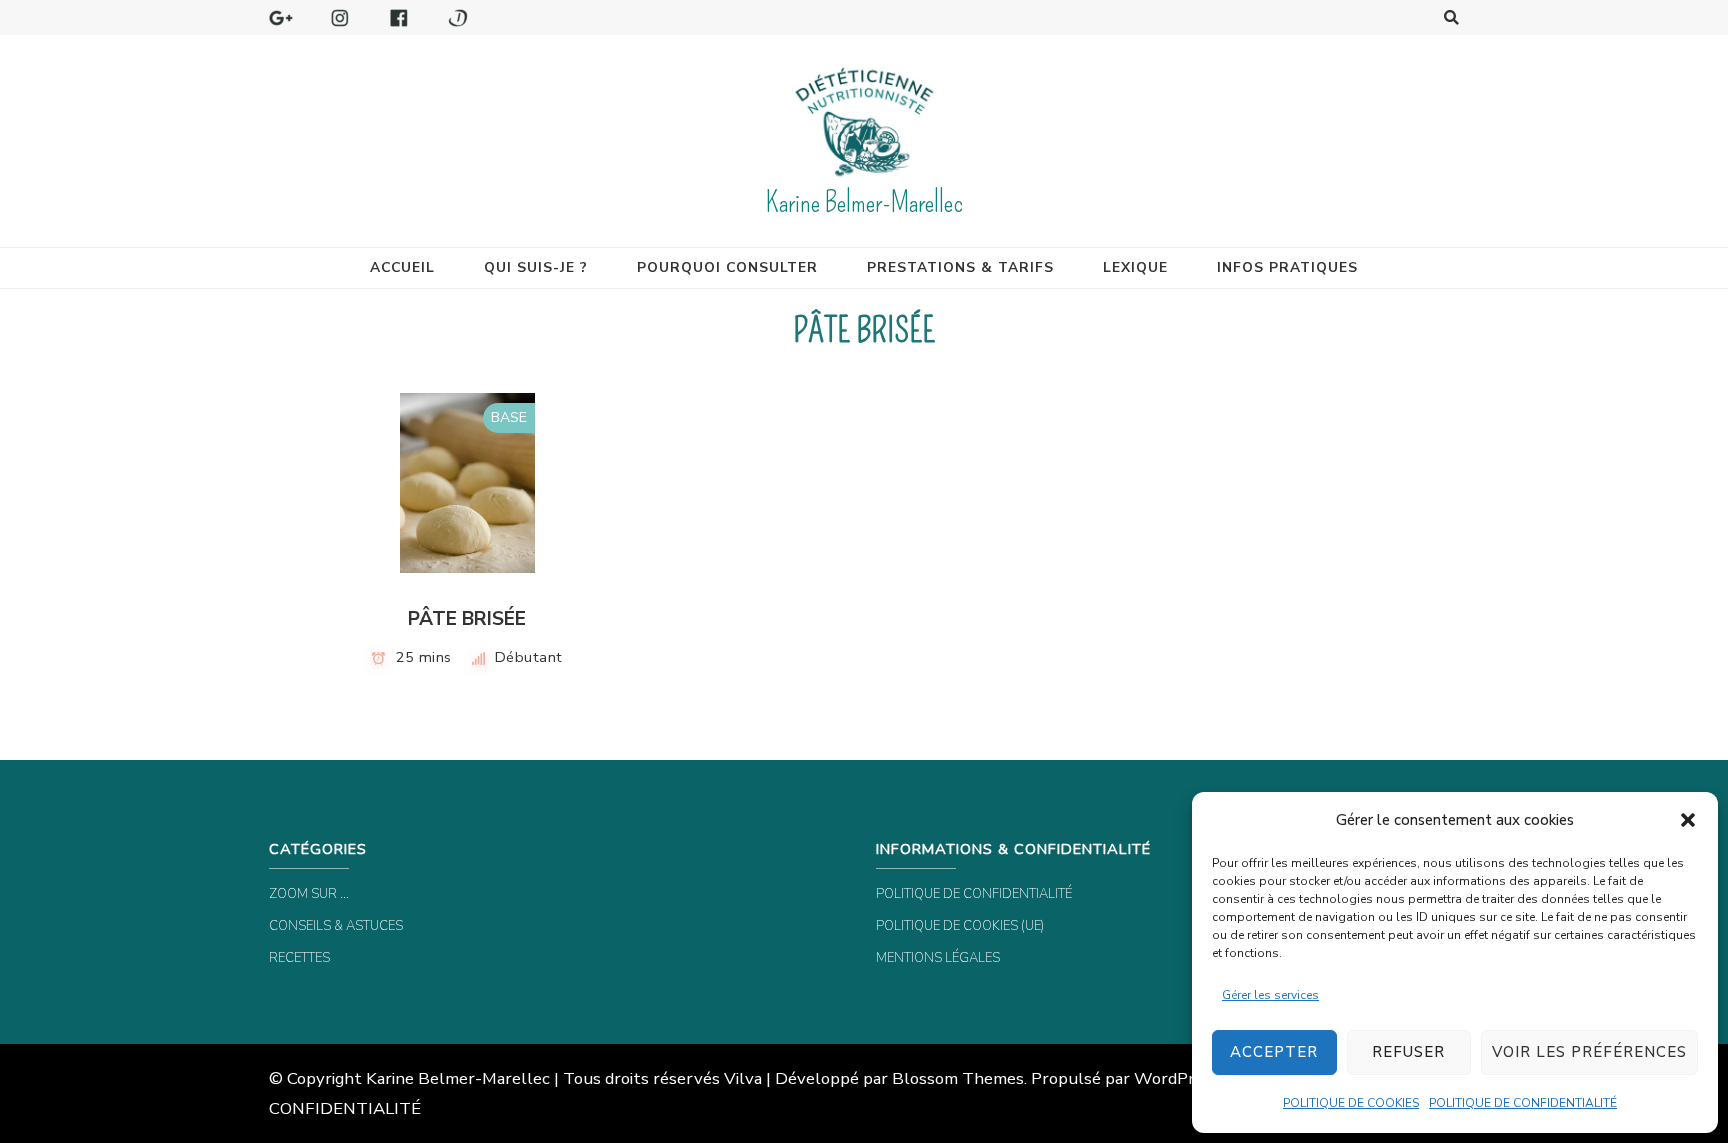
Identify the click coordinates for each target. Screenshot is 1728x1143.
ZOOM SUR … (309, 894)
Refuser (1408, 1052)
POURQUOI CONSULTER (727, 267)
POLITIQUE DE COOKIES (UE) (960, 926)
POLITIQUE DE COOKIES (1351, 1103)
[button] (1688, 820)
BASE (509, 417)
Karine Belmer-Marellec (864, 202)
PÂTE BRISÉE (467, 619)
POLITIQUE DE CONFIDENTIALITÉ (1523, 1103)
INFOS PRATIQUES (1287, 267)
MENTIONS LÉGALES (938, 958)
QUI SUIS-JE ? (536, 267)
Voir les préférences (1589, 1052)
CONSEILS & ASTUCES (336, 926)
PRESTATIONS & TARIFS (960, 267)
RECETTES (299, 958)
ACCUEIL (402, 267)
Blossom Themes (958, 1078)
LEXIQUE (1135, 267)
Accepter (1274, 1052)
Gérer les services (1270, 995)
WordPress (1177, 1078)
